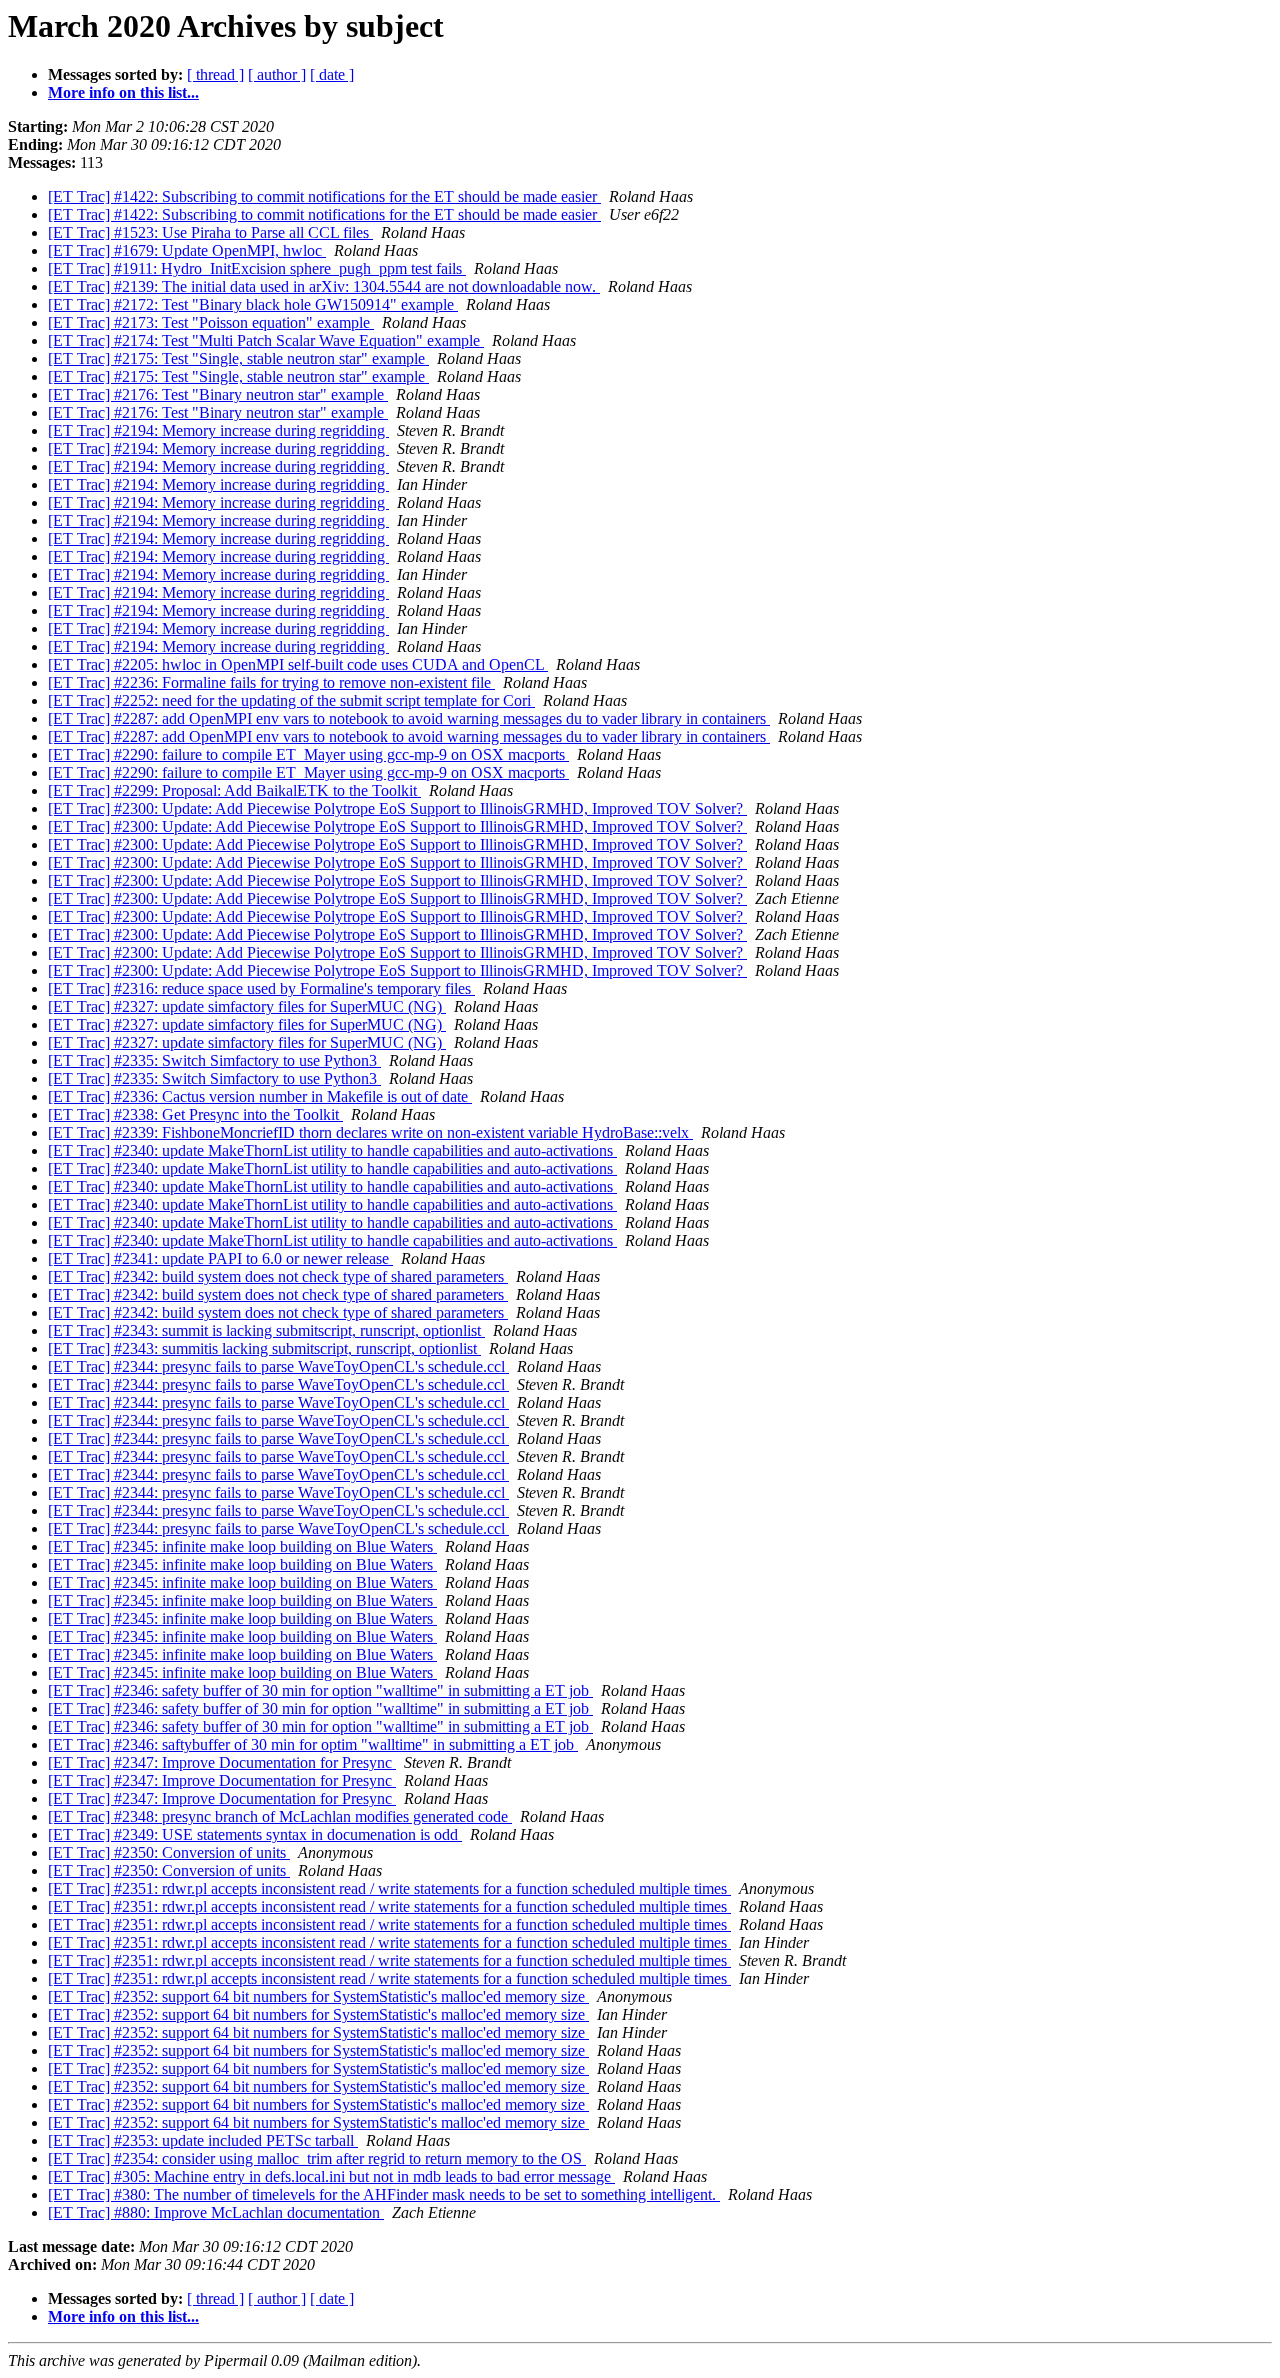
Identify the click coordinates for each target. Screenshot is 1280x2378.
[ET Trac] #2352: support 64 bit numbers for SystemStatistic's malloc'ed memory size (318, 1996)
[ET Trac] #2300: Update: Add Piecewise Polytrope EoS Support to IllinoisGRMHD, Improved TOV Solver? (397, 808)
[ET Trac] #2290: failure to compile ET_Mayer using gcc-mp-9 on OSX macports (308, 754)
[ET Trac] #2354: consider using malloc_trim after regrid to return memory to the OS (317, 2158)
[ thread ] (215, 74)
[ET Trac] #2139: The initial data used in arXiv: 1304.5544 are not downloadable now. (324, 286)
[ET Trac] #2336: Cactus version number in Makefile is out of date (260, 1096)
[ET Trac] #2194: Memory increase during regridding (218, 430)
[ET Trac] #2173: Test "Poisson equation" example (211, 322)
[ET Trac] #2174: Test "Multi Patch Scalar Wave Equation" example (266, 340)
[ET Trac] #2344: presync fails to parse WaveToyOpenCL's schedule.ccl (278, 1366)
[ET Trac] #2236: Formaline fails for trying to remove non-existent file (271, 682)
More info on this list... (123, 92)
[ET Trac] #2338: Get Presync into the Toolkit (195, 1114)
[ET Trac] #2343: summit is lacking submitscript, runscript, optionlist (266, 1330)
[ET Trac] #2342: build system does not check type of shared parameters (278, 1276)
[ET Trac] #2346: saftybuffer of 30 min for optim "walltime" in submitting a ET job (313, 1744)
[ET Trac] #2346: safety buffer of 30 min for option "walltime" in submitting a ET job (320, 1690)
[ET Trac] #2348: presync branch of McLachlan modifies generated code (280, 1816)
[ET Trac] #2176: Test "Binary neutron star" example (218, 394)
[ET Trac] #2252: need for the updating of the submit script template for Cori (291, 700)
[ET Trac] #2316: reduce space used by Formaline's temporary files (261, 988)
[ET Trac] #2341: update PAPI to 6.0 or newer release (220, 1258)
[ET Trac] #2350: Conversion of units (169, 1852)
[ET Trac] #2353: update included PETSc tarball (203, 2140)
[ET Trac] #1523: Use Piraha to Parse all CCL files (210, 232)
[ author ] (277, 74)
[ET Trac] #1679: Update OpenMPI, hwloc (187, 250)
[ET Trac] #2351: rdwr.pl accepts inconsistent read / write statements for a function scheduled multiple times (389, 1888)
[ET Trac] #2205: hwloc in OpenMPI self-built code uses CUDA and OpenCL (298, 664)
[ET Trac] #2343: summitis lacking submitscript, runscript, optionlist (264, 1348)
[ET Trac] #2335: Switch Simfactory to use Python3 (214, 1060)
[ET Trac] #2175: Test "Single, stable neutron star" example (238, 358)
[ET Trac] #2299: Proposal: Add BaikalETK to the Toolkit (234, 790)
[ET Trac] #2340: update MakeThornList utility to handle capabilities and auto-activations (332, 1150)
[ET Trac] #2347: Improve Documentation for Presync (222, 1762)
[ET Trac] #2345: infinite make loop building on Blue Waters (242, 1546)
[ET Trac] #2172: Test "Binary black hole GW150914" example (253, 304)
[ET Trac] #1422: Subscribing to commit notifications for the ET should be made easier (324, 196)
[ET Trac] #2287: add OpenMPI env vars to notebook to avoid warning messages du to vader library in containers (409, 718)
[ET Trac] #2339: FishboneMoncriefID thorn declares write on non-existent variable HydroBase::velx (370, 1132)
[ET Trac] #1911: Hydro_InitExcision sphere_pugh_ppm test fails (257, 268)
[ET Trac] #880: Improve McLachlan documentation (216, 2212)
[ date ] (332, 74)
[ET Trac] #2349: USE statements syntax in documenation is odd (255, 1834)
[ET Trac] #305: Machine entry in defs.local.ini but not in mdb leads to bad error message (331, 2176)
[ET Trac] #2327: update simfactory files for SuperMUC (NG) (247, 1006)
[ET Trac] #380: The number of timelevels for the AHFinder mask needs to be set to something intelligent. (384, 2194)
